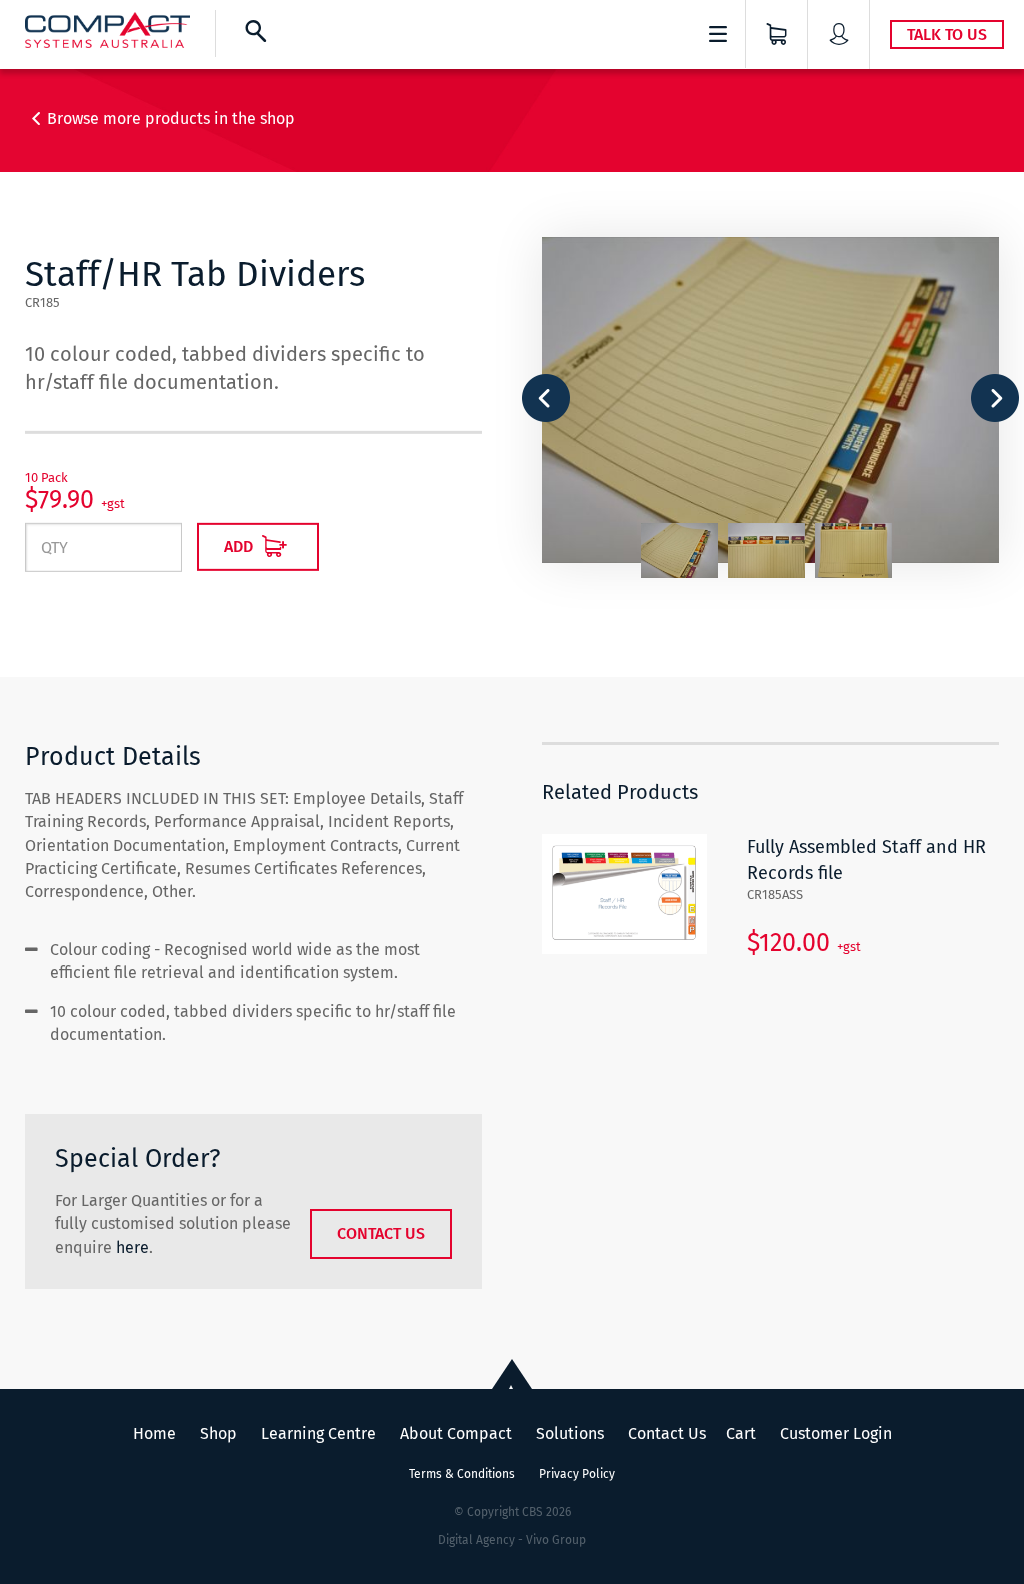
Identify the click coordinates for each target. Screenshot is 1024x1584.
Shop (218, 1433)
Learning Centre (318, 1433)
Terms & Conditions (462, 1474)
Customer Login (836, 1433)
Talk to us (947, 34)
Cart (741, 1433)
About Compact (456, 1433)
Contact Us (381, 1233)
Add (240, 546)
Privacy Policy (577, 1474)
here (132, 1247)
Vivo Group (556, 1540)
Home (154, 1433)
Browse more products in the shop (171, 118)
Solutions (570, 1433)
